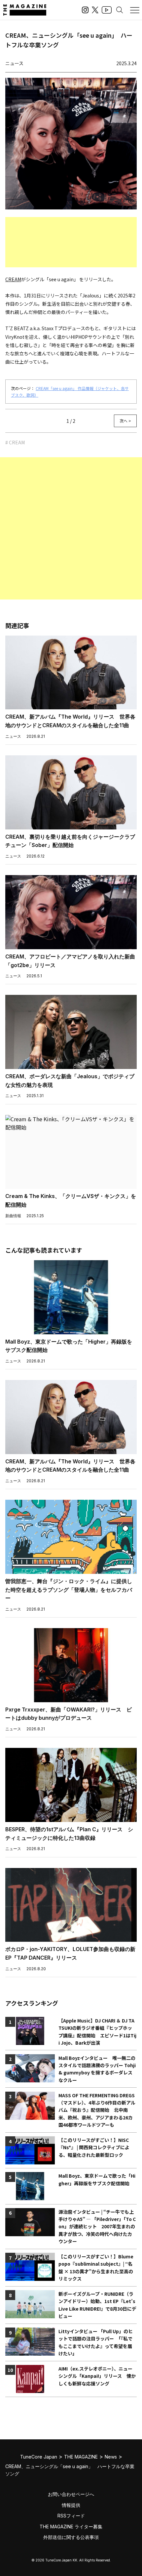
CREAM (13, 279)
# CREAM (15, 442)
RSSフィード (71, 2516)
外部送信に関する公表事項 (71, 2537)
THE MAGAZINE (81, 2457)
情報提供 (71, 2505)
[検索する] (120, 10)
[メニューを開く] (135, 10)
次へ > (125, 421)
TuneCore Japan (39, 2457)
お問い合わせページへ (71, 2494)
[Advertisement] (71, 242)
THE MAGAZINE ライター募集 (71, 2527)
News (111, 2457)
